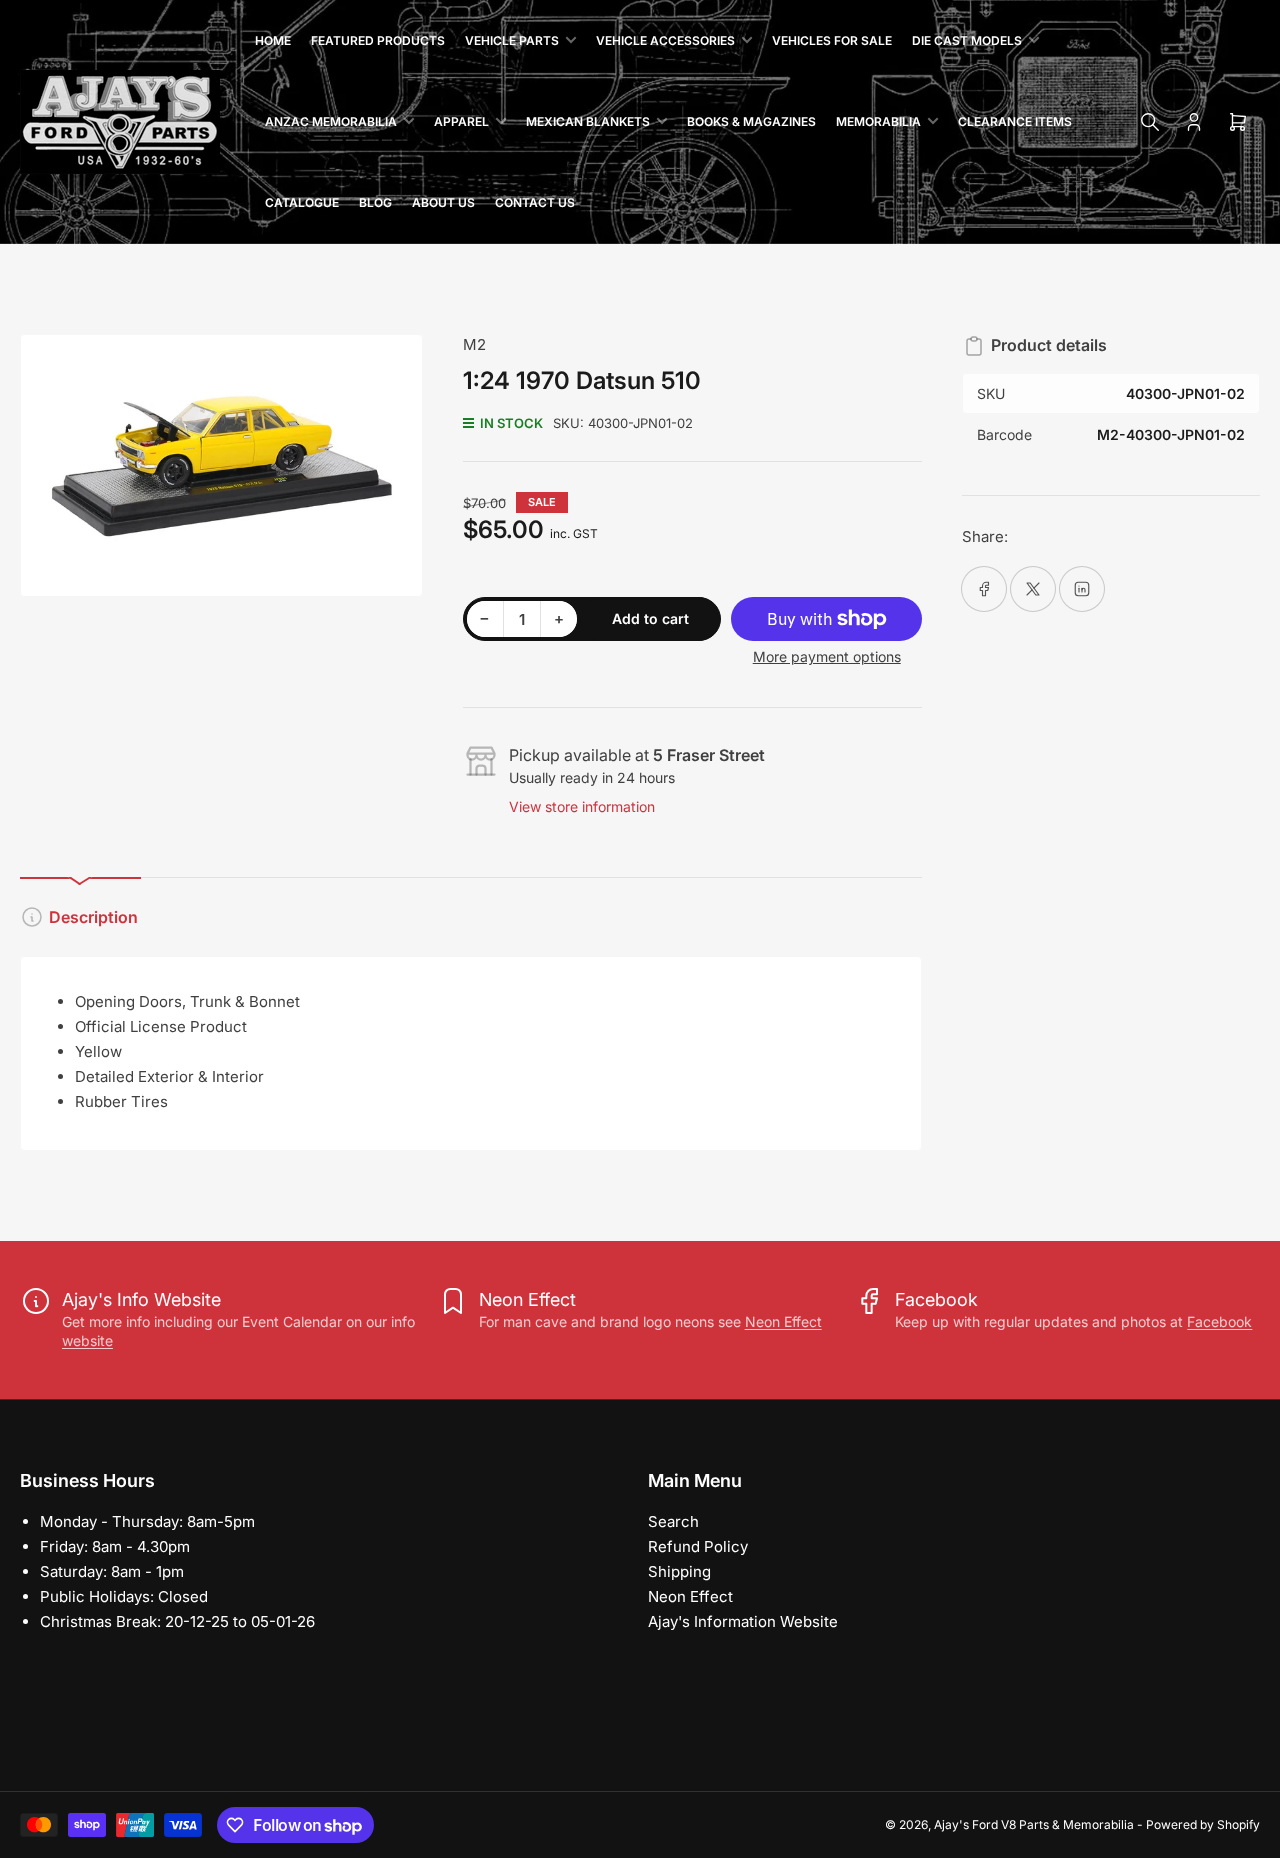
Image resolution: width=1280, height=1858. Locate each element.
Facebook (1219, 1321)
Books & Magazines (751, 121)
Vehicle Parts (512, 40)
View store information (582, 806)
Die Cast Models (967, 40)
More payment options (827, 656)
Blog (375, 202)
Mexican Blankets (588, 121)
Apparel (461, 121)
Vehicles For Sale (832, 40)
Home (273, 40)
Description (93, 917)
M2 (474, 344)
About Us (443, 202)
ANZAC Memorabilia (331, 121)
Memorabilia (878, 121)
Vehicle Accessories (665, 40)
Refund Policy (698, 1546)
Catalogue (302, 202)
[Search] (1150, 122)
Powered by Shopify (1203, 1824)
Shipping (679, 1571)
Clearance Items (1015, 121)
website (87, 1340)
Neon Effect (783, 1321)
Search (673, 1521)
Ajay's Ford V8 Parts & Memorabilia (1034, 1824)
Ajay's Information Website (743, 1621)
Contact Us (535, 202)
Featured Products (378, 40)
